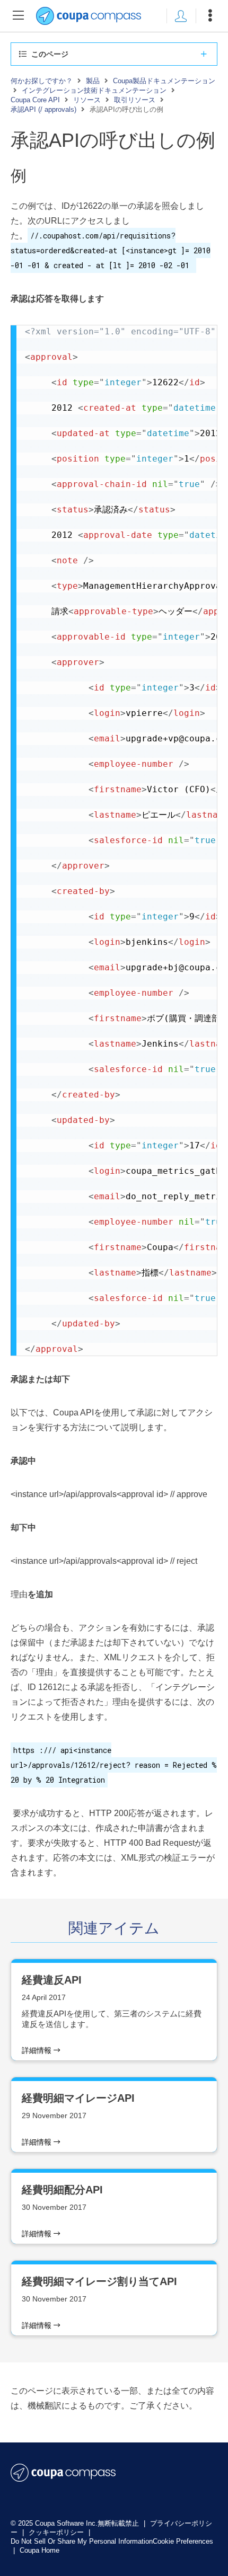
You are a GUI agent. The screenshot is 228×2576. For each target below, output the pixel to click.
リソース (87, 100)
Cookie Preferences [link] (183, 2541)
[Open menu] (210, 16)
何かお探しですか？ (42, 81)
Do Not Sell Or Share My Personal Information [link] (82, 2541)
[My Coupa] (181, 16)
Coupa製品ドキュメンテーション (164, 81)
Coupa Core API (35, 100)
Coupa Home (40, 2550)
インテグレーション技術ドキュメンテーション (94, 90)
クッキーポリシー (57, 2532)
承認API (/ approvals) (43, 109)
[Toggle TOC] (18, 16)
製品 (93, 81)
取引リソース (135, 100)
